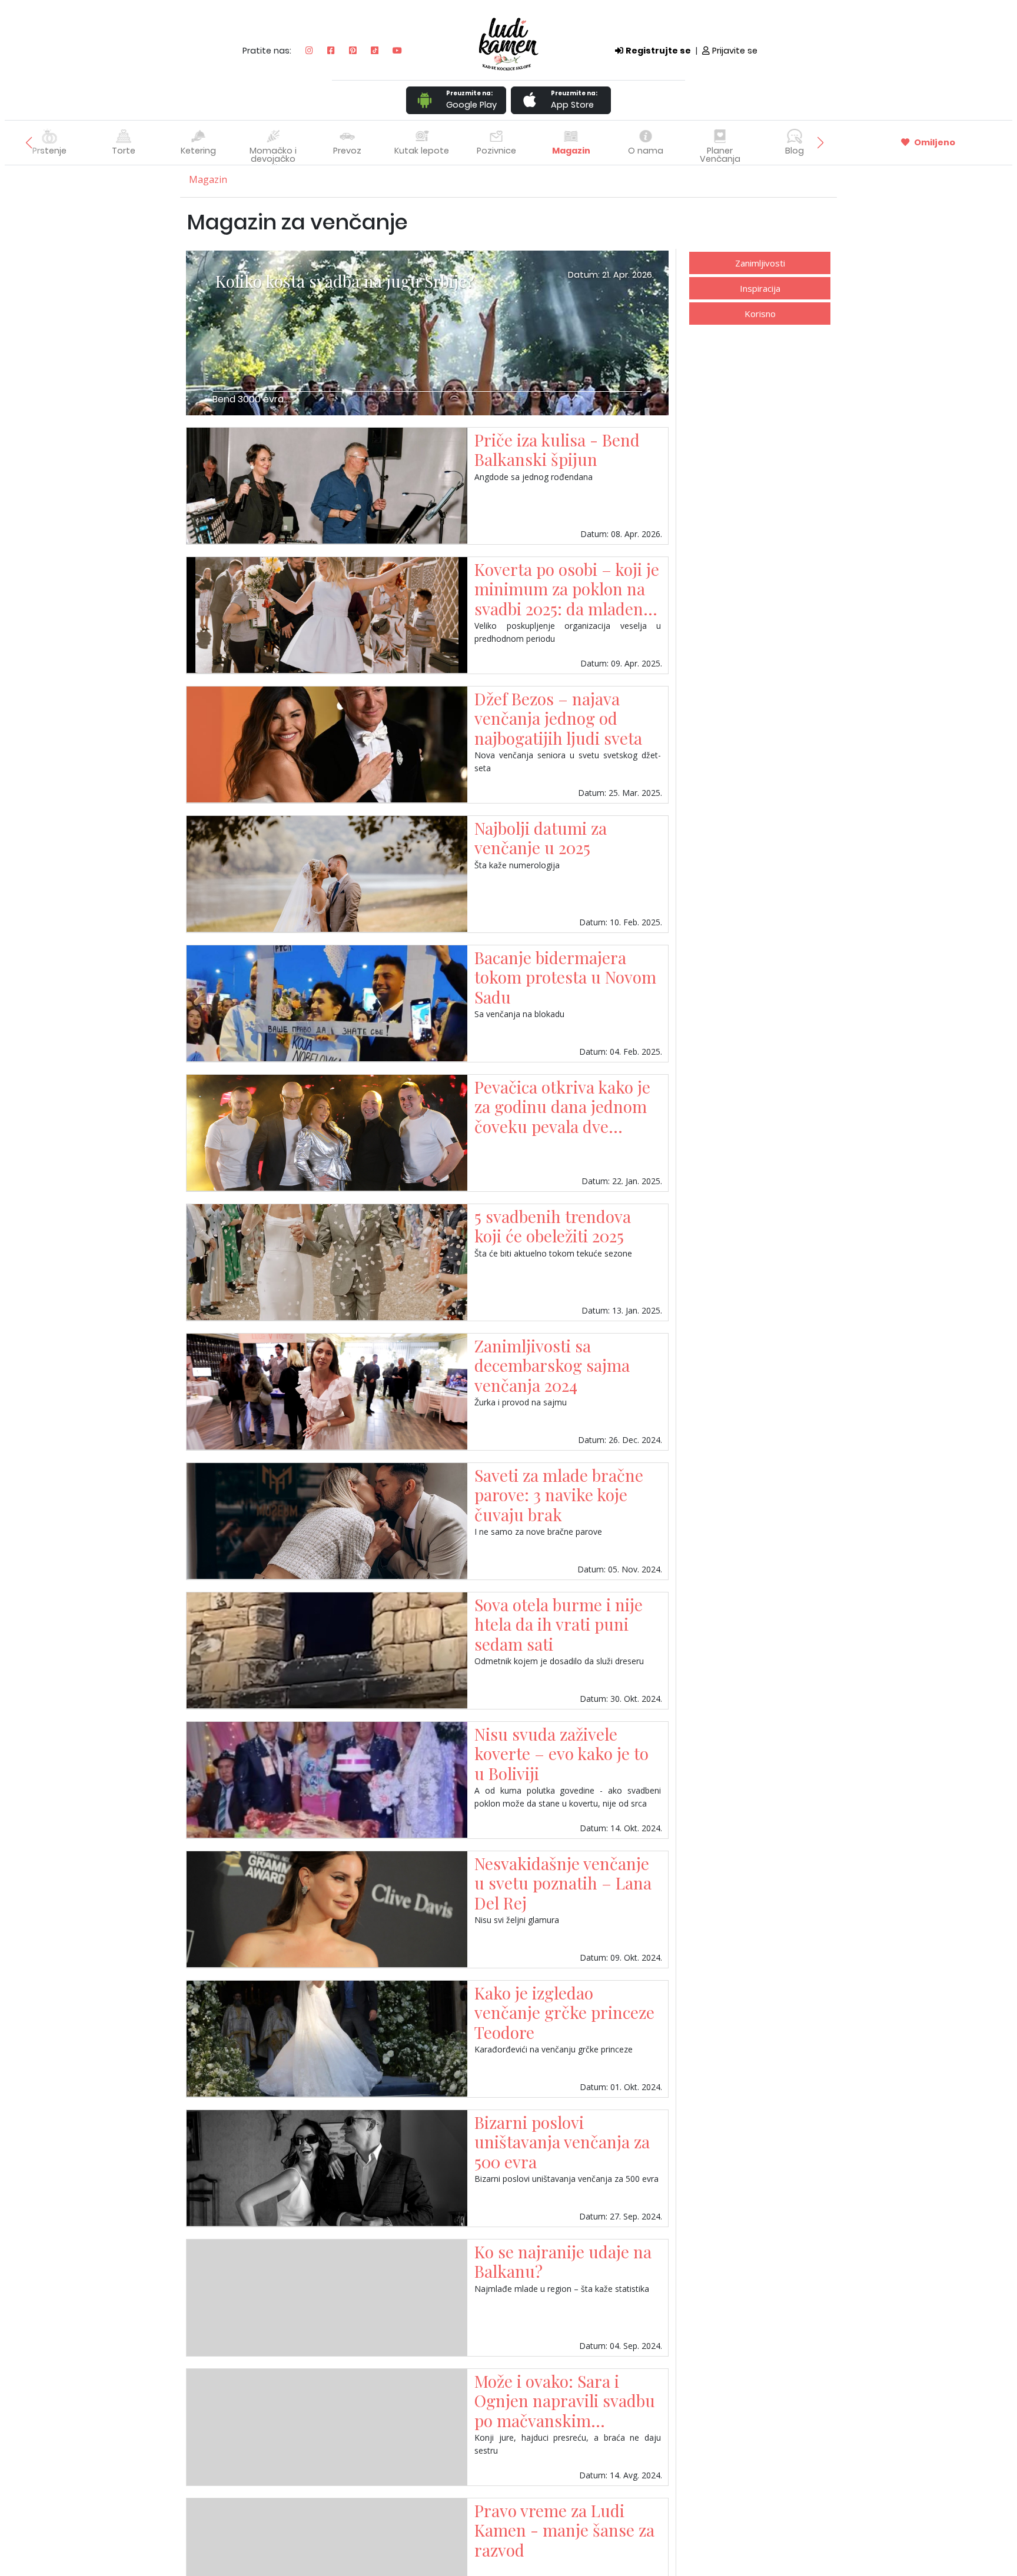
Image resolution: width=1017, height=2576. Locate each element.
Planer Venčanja (720, 155)
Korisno (760, 314)
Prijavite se (735, 51)
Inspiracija (760, 288)
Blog (795, 151)
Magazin (571, 151)
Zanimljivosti (760, 263)
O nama (646, 151)
